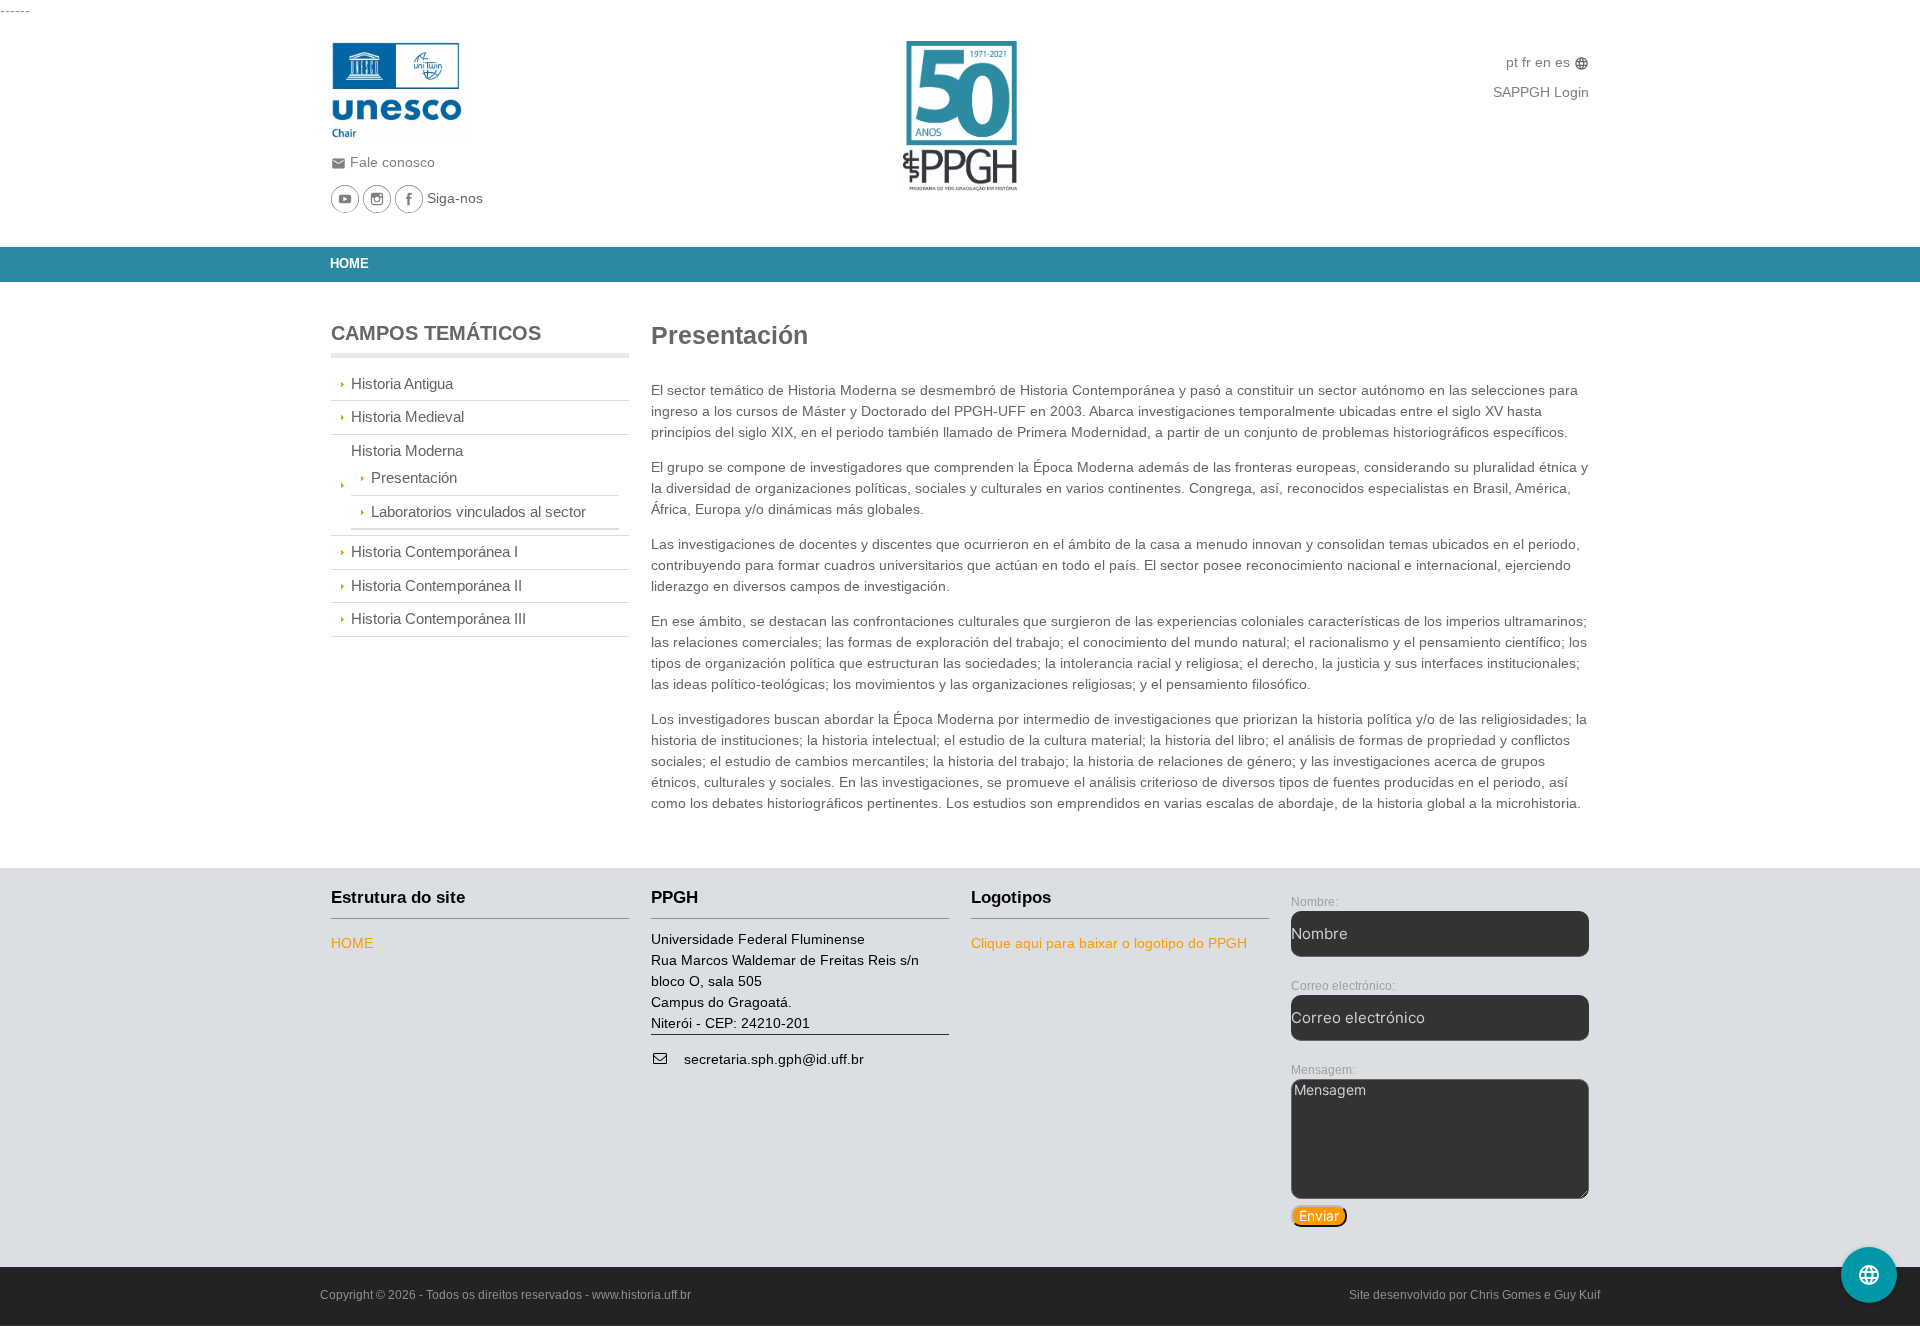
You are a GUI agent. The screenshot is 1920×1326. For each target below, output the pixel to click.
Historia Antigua (402, 383)
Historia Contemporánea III (438, 618)
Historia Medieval (407, 416)
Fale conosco (383, 162)
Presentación (414, 477)
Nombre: (1314, 902)
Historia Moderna (407, 450)
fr (1528, 62)
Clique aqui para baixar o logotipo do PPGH (1109, 943)
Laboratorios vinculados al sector (478, 511)
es (1564, 62)
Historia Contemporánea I (434, 551)
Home (349, 264)
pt (1514, 62)
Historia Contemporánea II (436, 585)
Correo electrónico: (1343, 986)
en (1545, 62)
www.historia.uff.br (641, 1295)
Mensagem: (1323, 1070)
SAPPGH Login (1541, 92)
